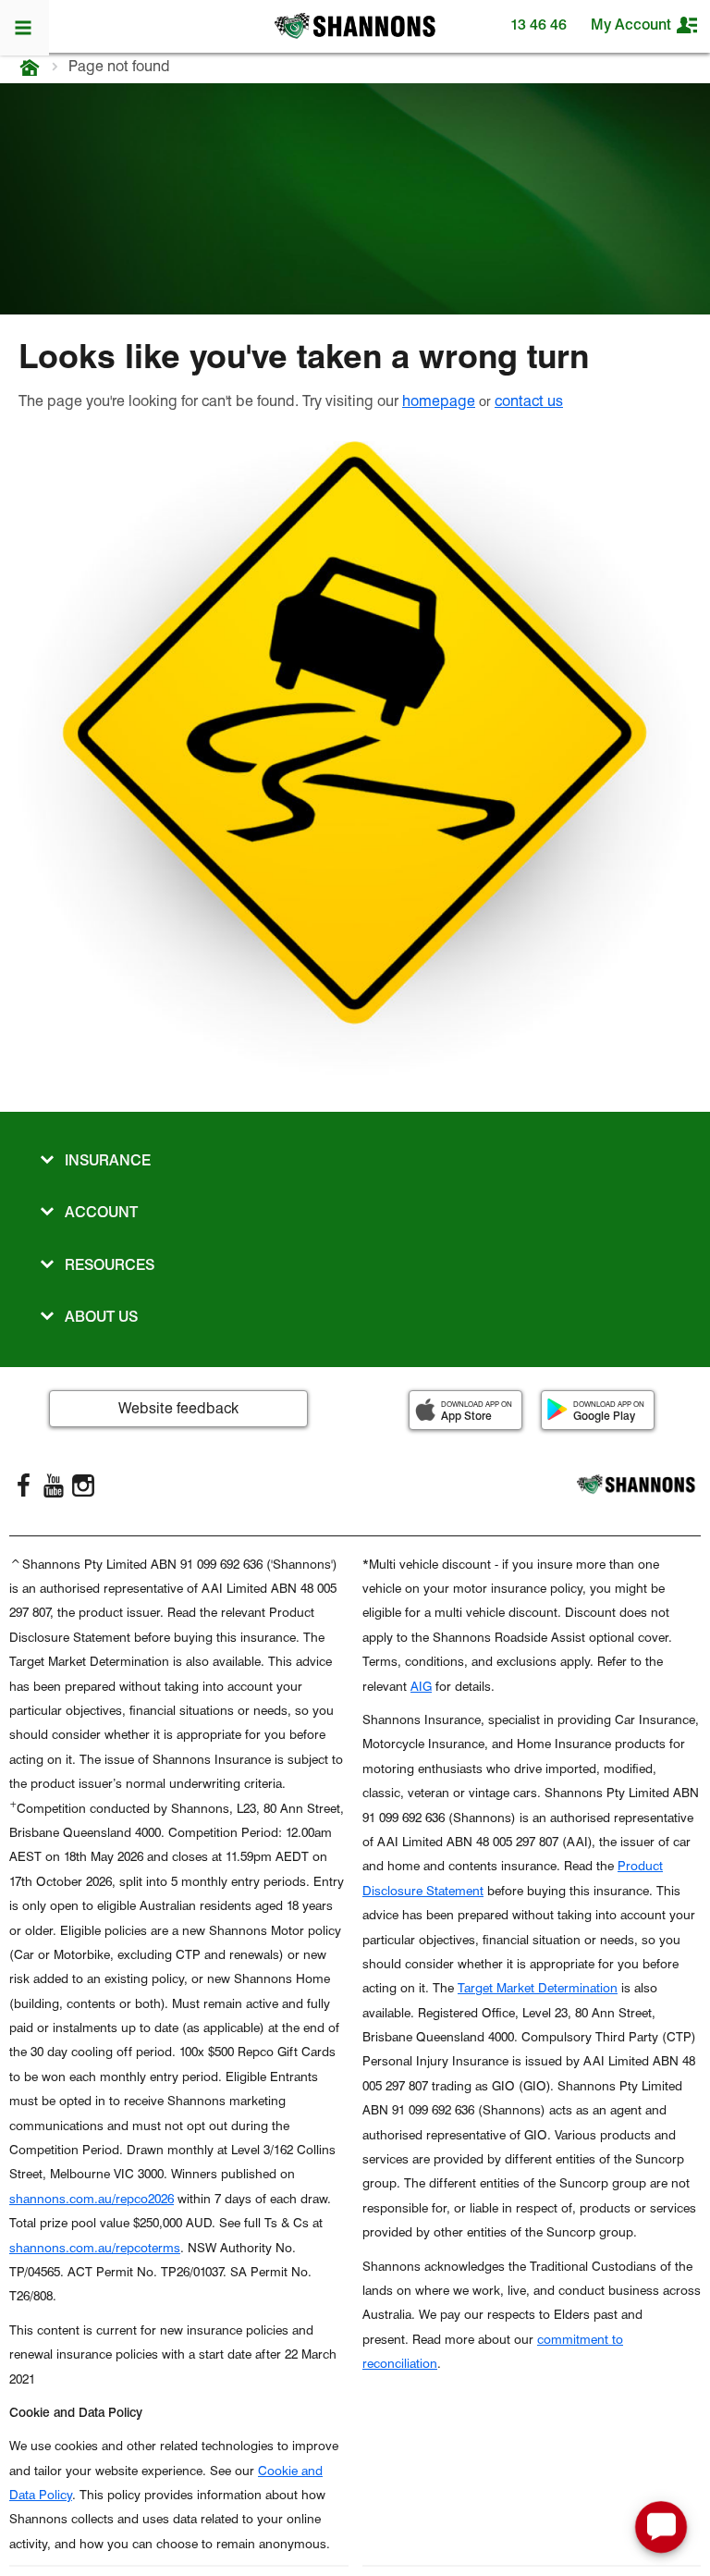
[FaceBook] (24, 1485)
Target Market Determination (538, 1988)
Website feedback (178, 1408)
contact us (529, 401)
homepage (439, 401)
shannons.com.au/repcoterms (95, 2248)
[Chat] (661, 2527)
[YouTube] (54, 1485)
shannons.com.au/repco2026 (92, 2199)
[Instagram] (83, 1485)
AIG (421, 1686)
